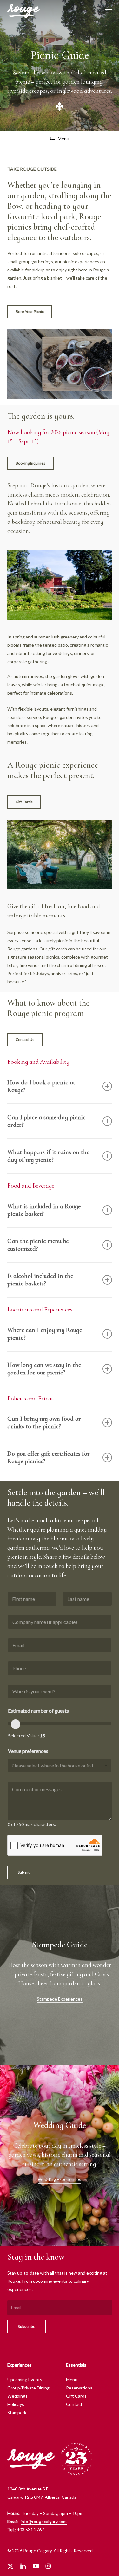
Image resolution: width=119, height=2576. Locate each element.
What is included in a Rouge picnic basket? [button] (44, 1210)
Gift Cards (76, 2396)
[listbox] (60, 1765)
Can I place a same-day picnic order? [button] (46, 1121)
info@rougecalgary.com (44, 2521)
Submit (24, 1872)
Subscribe (26, 2327)
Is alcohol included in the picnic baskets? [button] (40, 1280)
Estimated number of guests (38, 1711)
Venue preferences (28, 1751)
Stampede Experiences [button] (60, 1999)
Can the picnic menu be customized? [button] (38, 1245)
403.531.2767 (30, 2530)
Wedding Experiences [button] (60, 2179)
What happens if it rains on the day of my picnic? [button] (48, 1156)
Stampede (17, 2412)
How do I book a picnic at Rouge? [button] (41, 1086)
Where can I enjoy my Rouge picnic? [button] (45, 1334)
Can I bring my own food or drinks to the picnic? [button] (44, 1423)
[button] (109, 11)
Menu (63, 139)
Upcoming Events (25, 2379)
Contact (74, 2404)
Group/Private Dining (28, 2388)
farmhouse (68, 504)
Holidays (16, 2404)
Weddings (17, 2396)
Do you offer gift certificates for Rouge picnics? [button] (49, 1457)
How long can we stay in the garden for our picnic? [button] (44, 1369)
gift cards (58, 949)
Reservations (79, 2388)
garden (80, 485)
